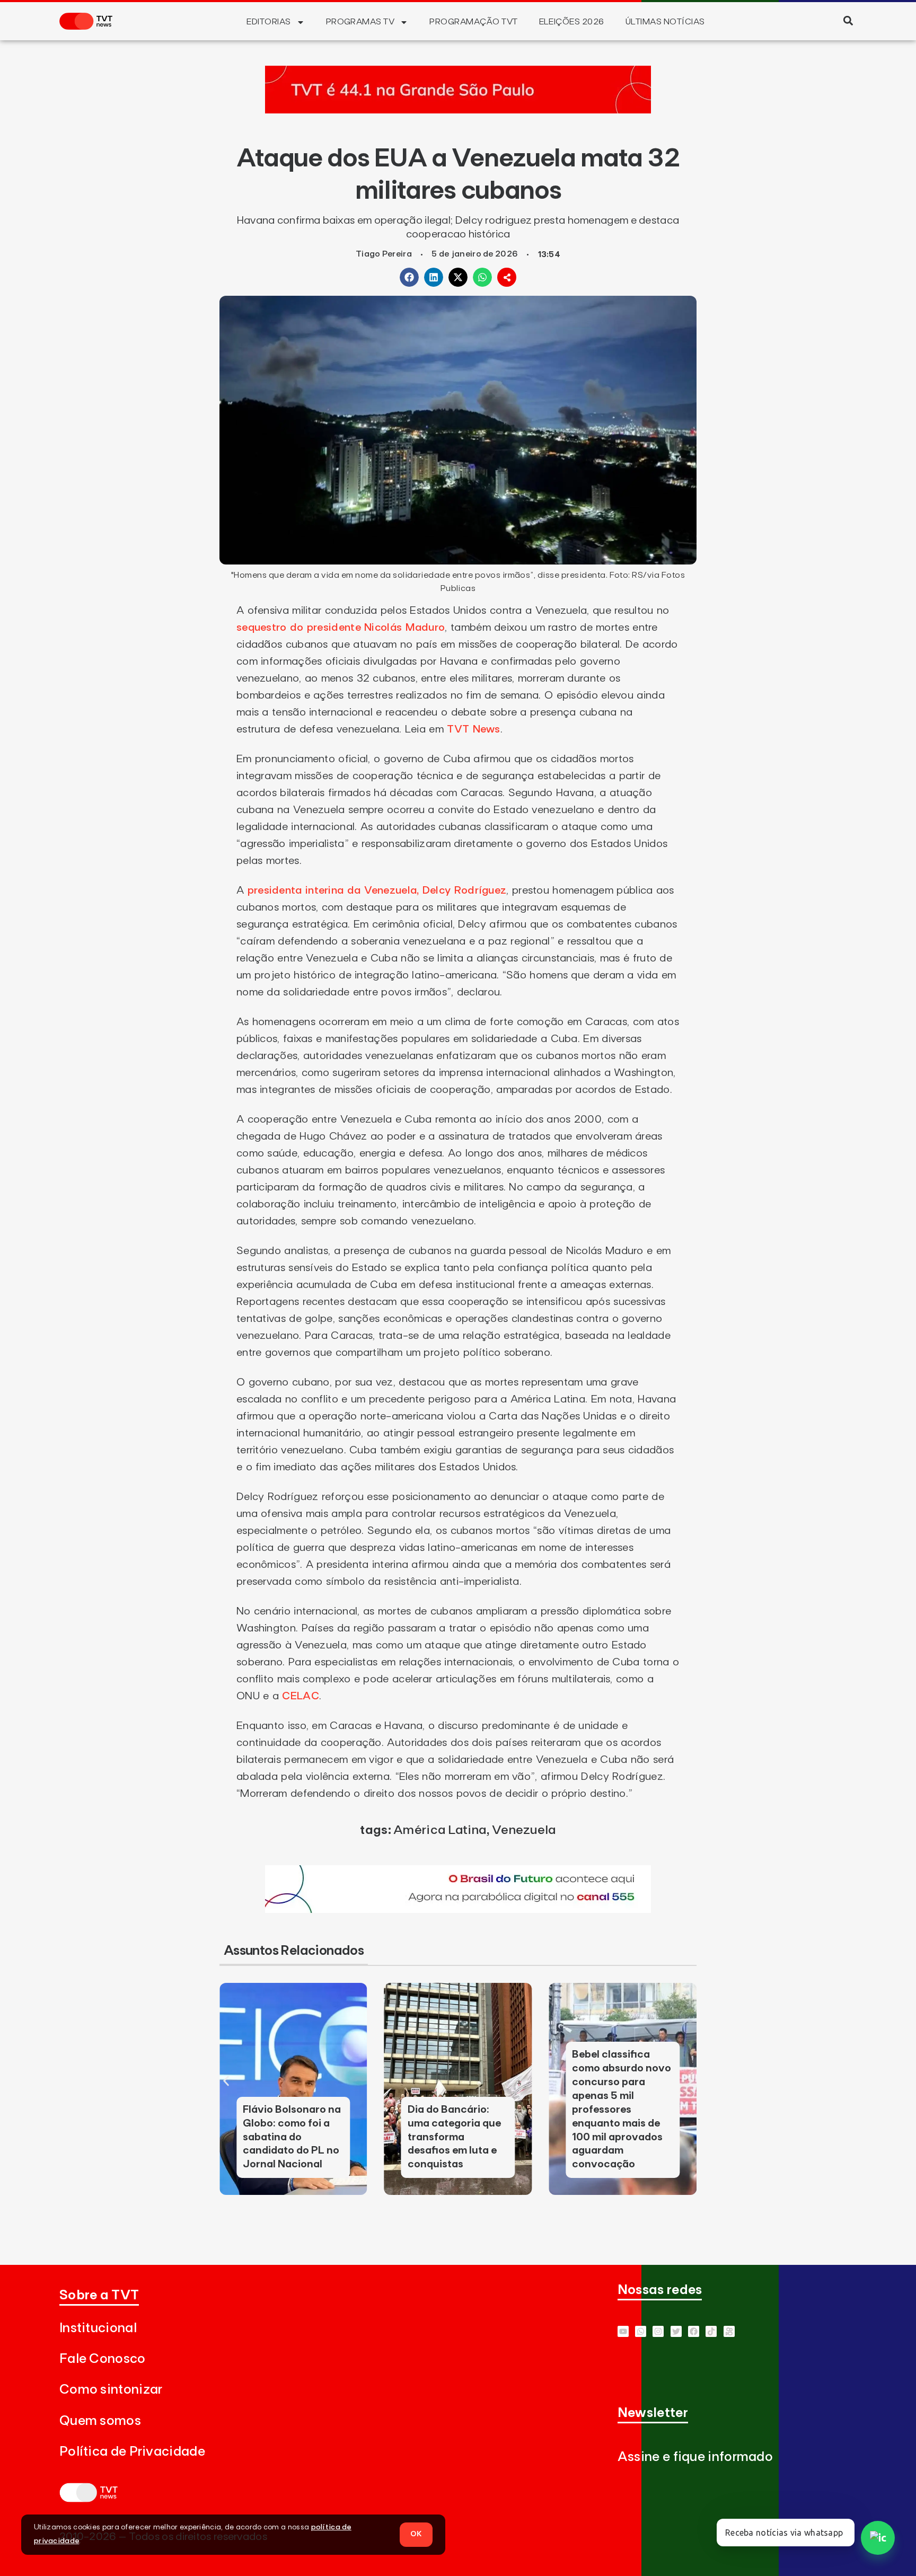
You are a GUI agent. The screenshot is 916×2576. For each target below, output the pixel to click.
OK (416, 2534)
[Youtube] (623, 2331)
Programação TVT (473, 22)
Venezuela (524, 1830)
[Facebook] (694, 2331)
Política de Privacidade (132, 2452)
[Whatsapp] (641, 2331)
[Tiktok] (711, 2331)
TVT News (473, 729)
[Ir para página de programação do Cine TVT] (458, 1910)
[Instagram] (658, 2331)
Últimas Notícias (665, 22)
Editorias (268, 22)
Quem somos (100, 2421)
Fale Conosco (103, 2359)
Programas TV (360, 22)
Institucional (98, 2328)
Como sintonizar (111, 2390)
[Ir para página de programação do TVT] (458, 110)
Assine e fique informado (695, 2457)
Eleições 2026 (572, 22)
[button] (848, 20)
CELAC (301, 1696)
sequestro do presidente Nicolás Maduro (341, 628)
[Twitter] (676, 2331)
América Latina (440, 1830)
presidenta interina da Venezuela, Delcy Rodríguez (377, 890)
